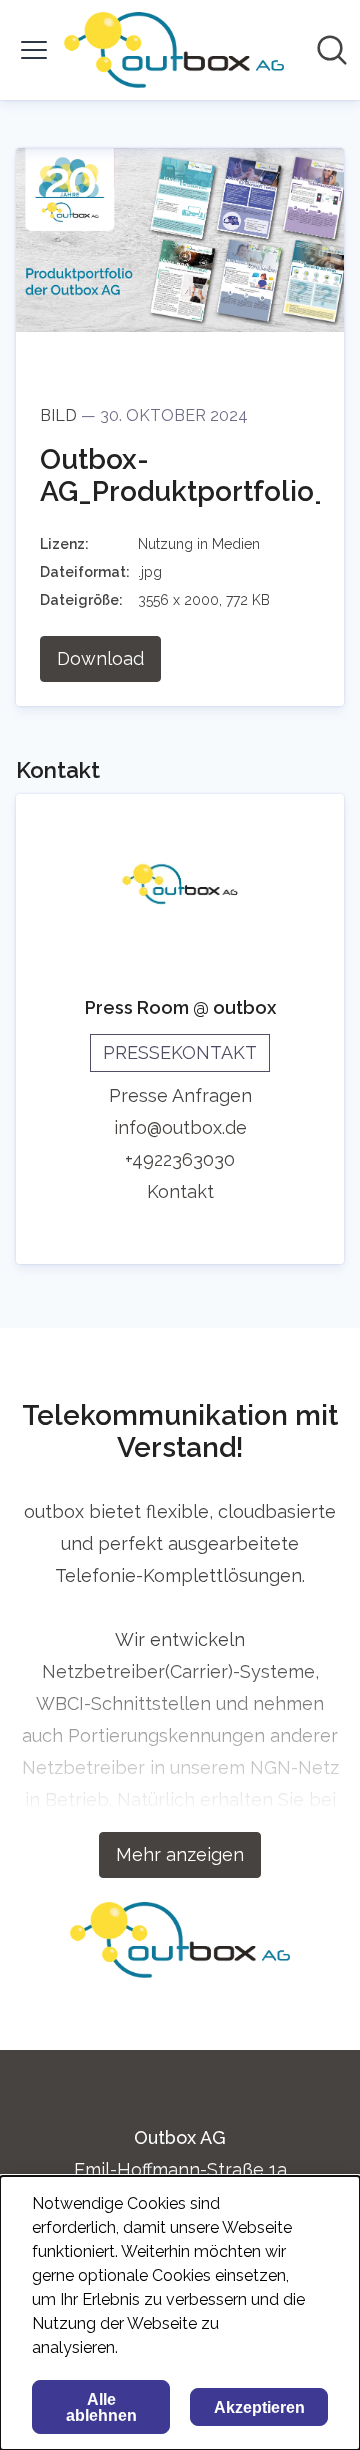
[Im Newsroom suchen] (332, 50)
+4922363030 (180, 1159)
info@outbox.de (180, 1127)
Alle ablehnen (101, 2407)
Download (100, 658)
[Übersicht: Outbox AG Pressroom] (174, 50)
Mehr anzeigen (180, 1854)
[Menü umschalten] (34, 50)
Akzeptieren (259, 2407)
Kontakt (180, 1191)
